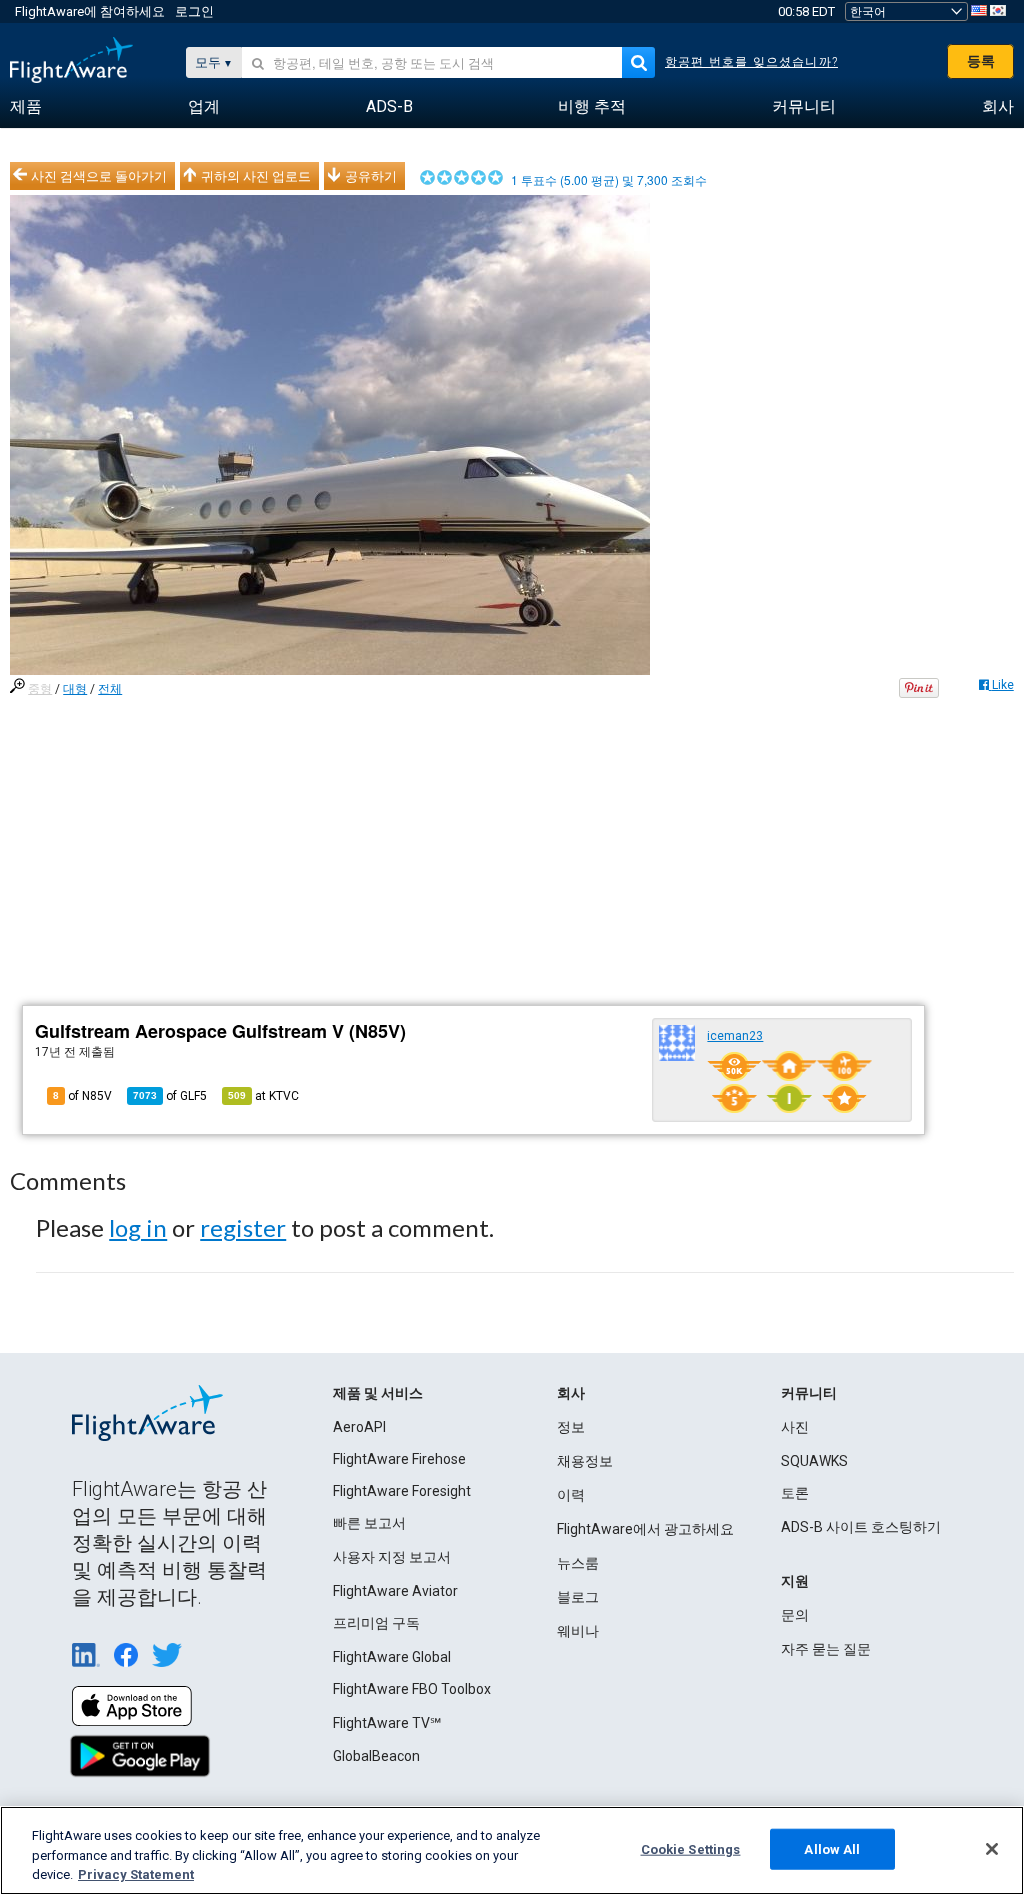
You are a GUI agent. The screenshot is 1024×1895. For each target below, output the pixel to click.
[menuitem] (26, 107)
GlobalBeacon (376, 1756)
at (263, 1096)
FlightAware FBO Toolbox (412, 1689)
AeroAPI (359, 1427)
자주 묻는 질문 (826, 1649)
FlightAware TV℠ (387, 1723)
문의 (795, 1615)
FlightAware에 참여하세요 (90, 11)
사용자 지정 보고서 (392, 1557)
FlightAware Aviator (395, 1591)
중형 (40, 689)
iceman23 (735, 1036)
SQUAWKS (814, 1461)
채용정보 (585, 1461)
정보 (571, 1427)
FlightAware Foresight (402, 1491)
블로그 (578, 1597)
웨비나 (578, 1631)
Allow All (832, 1848)
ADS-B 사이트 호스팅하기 (861, 1527)
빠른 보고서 (369, 1523)
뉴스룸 (578, 1563)
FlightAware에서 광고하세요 (645, 1529)
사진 (795, 1427)
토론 (795, 1493)
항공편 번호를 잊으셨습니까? (751, 62)
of (170, 1096)
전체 (110, 689)
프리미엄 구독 (376, 1623)
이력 (571, 1495)
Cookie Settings (691, 1848)
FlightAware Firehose (399, 1459)
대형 (75, 689)
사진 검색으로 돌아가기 (99, 176)
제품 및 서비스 (378, 1393)
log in (138, 1227)
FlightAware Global (392, 1657)
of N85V (82, 1096)
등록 (981, 61)
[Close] (992, 1849)
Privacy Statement (136, 1874)
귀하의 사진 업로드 (256, 176)
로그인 (194, 11)
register (243, 1227)
